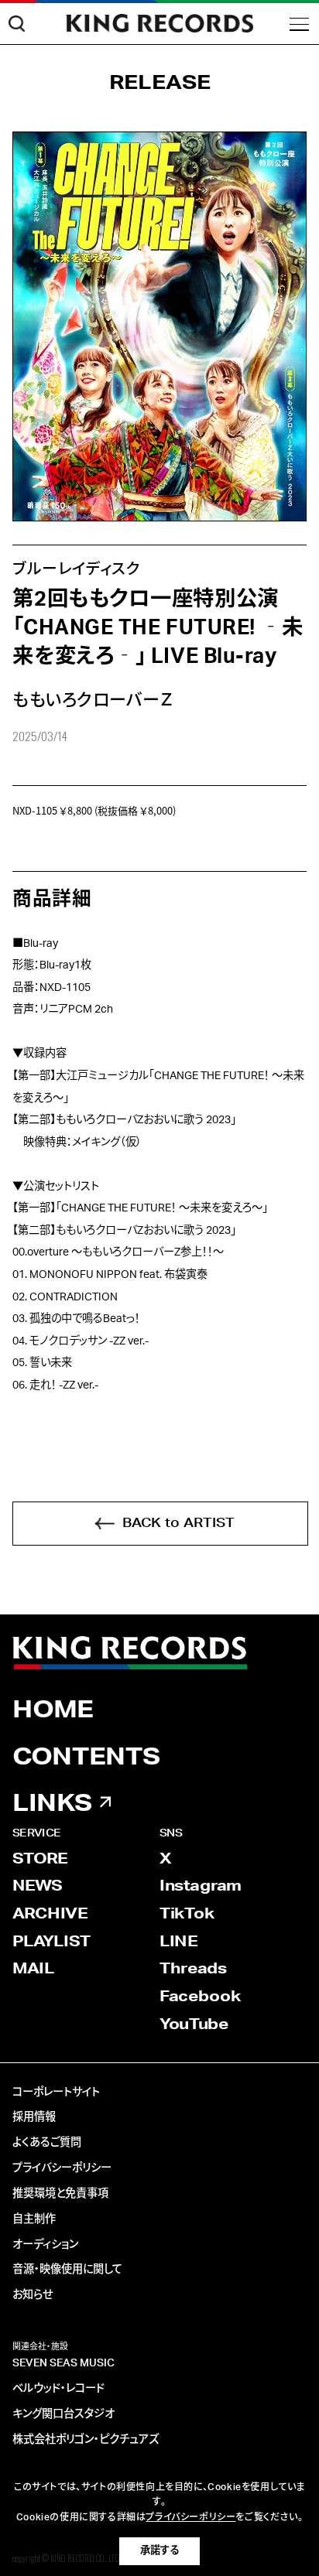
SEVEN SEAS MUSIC (63, 2363)
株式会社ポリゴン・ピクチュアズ (86, 2440)
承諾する (159, 2550)
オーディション (45, 2245)
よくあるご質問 (47, 2143)
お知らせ (33, 2295)
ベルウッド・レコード (58, 2389)
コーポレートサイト (56, 2093)
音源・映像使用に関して (67, 2270)
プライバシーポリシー (62, 2168)
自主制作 (34, 2219)
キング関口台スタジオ (63, 2414)
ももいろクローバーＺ (93, 700)
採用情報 (34, 2117)
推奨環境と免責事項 (60, 2194)
